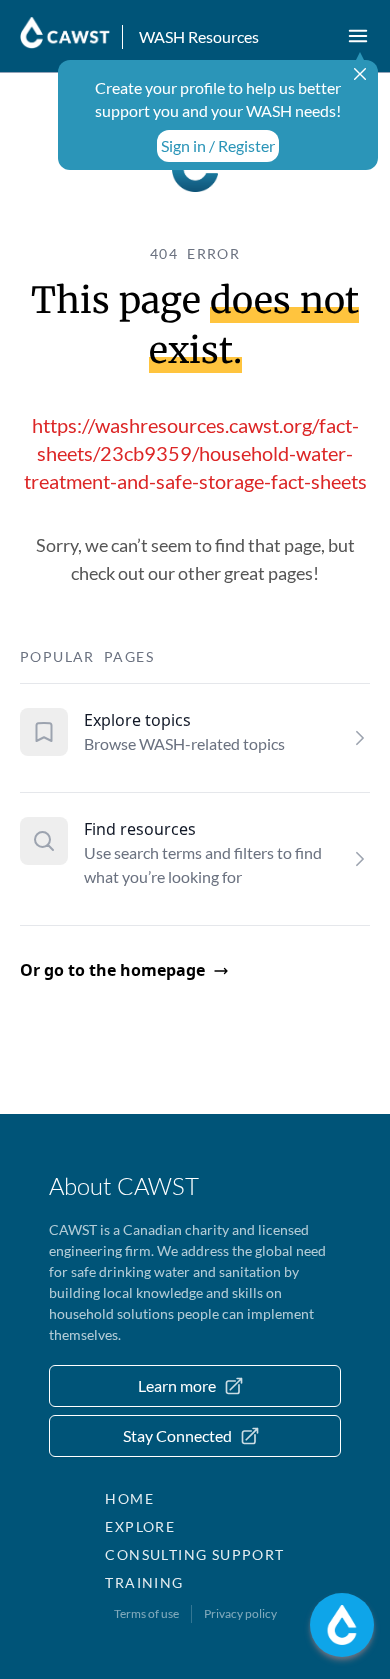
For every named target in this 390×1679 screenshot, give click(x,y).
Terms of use (146, 1613)
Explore (140, 1526)
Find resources (140, 829)
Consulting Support (194, 1554)
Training (144, 1582)
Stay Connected (177, 1435)
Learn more (177, 1385)
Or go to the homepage (112, 970)
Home (129, 1498)
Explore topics (137, 720)
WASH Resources (199, 36)
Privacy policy (240, 1613)
